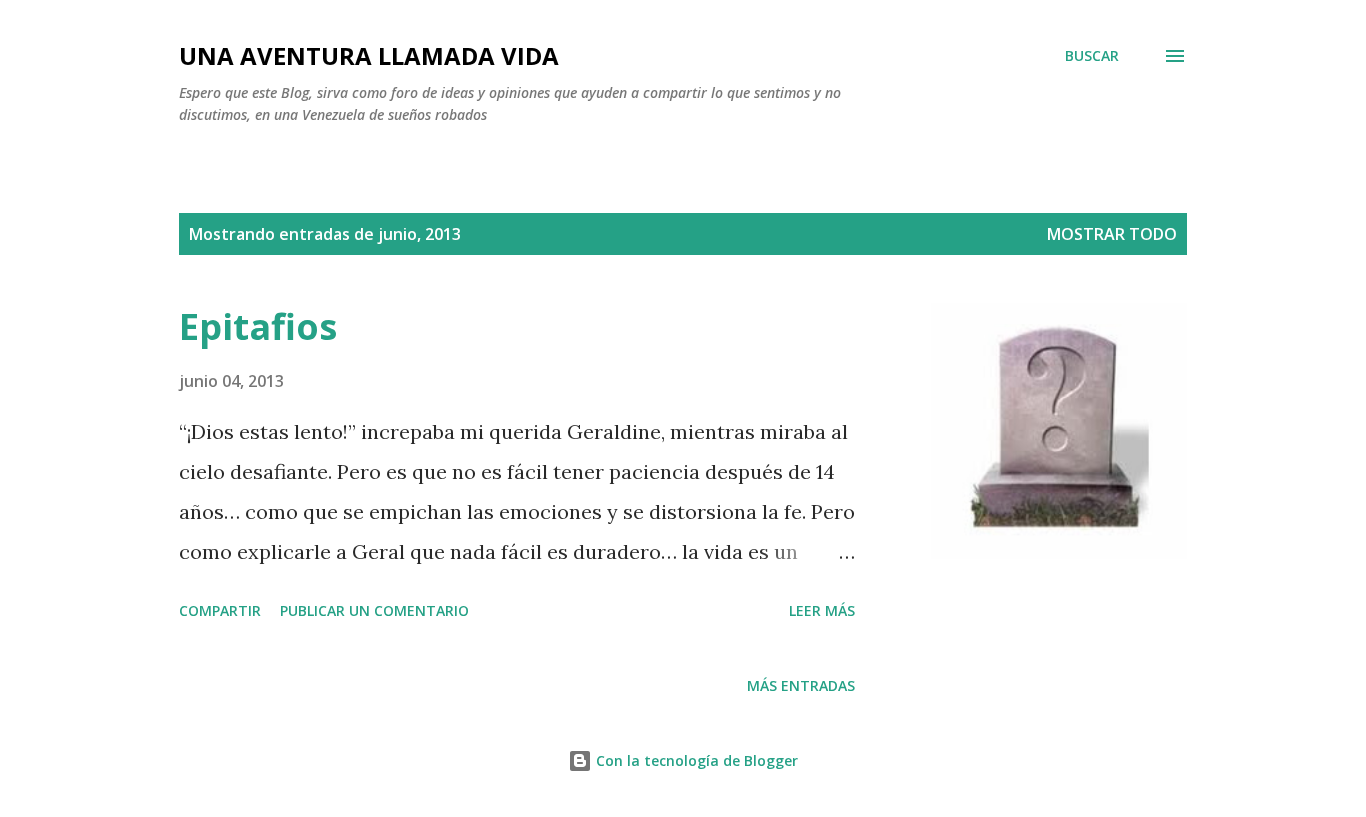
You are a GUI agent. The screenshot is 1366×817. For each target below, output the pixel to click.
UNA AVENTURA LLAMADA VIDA (369, 55)
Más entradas (801, 685)
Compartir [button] (220, 610)
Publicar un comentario (374, 610)
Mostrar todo (1112, 234)
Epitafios (258, 326)
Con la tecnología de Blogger (695, 760)
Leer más (822, 610)
